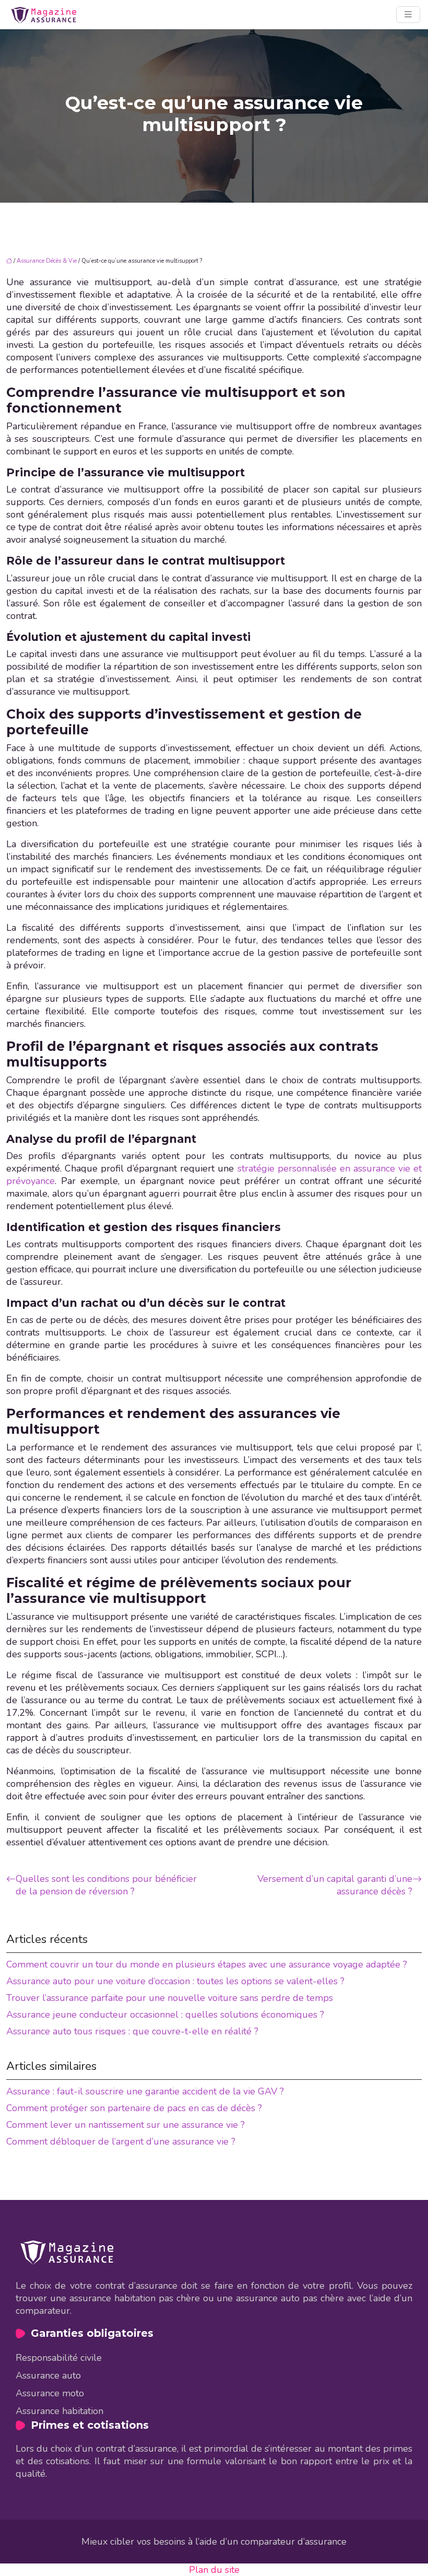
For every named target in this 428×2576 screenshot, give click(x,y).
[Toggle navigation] (408, 15)
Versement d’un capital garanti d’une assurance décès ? (335, 1885)
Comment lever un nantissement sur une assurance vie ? (126, 2125)
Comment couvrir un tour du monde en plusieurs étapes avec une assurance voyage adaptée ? (207, 1964)
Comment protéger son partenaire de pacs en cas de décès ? (134, 2108)
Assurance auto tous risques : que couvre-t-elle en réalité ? (132, 2031)
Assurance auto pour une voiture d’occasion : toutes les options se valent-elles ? (175, 1981)
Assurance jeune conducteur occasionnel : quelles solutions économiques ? (165, 2015)
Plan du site (214, 2570)
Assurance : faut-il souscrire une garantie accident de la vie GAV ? (145, 2091)
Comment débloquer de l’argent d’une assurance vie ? (121, 2141)
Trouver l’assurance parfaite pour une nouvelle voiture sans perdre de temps (170, 1998)
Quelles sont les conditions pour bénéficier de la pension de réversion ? (106, 1885)
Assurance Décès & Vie (47, 261)
